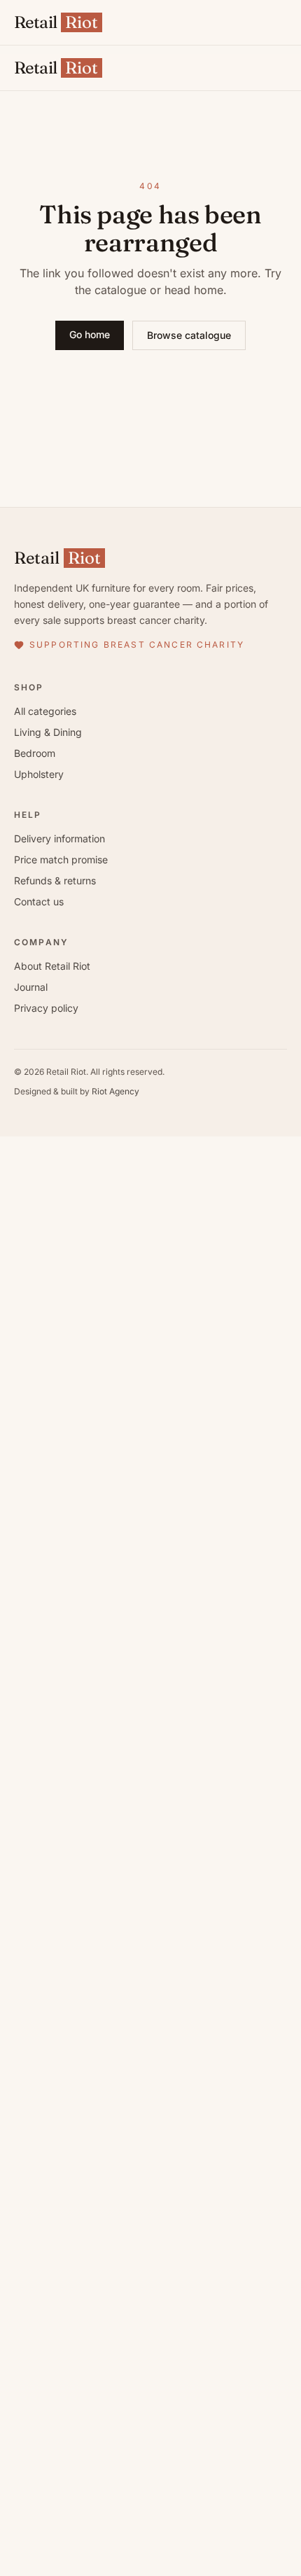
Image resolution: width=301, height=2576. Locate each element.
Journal (31, 987)
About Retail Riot (52, 966)
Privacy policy (46, 1008)
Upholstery (39, 774)
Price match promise (61, 859)
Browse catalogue (189, 335)
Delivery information (59, 838)
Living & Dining (48, 732)
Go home (90, 334)
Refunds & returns (55, 880)
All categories (45, 711)
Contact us (39, 901)
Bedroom (35, 753)
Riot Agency (115, 1091)
